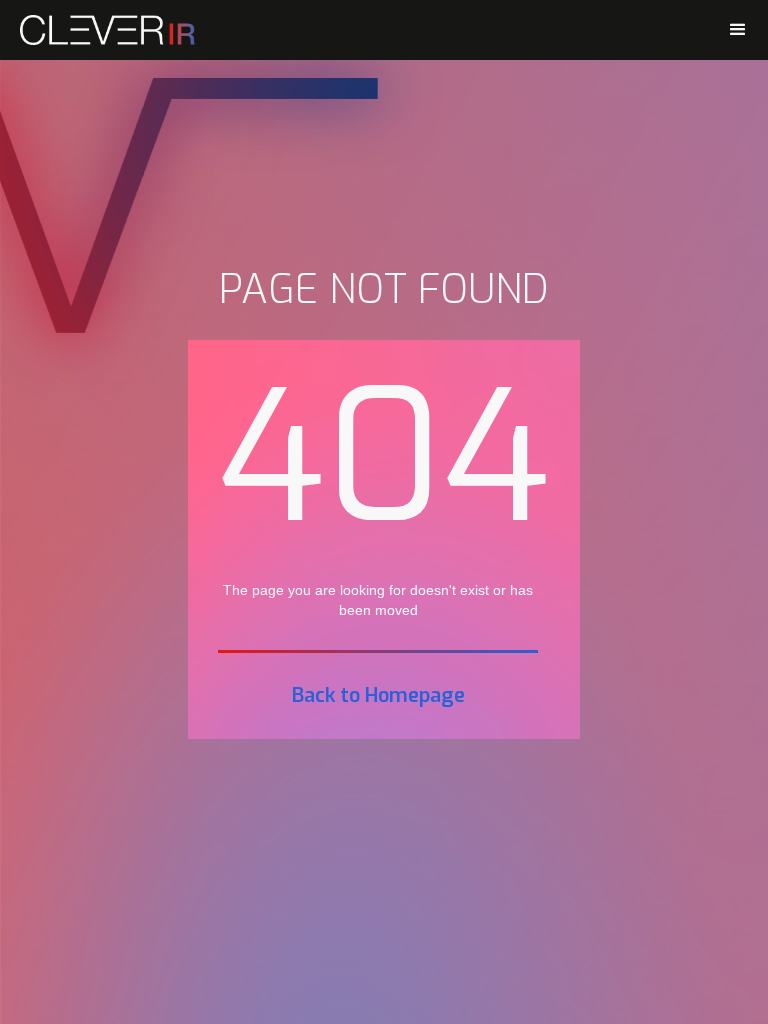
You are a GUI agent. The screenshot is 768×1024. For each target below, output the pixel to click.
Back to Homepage (378, 696)
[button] (738, 30)
